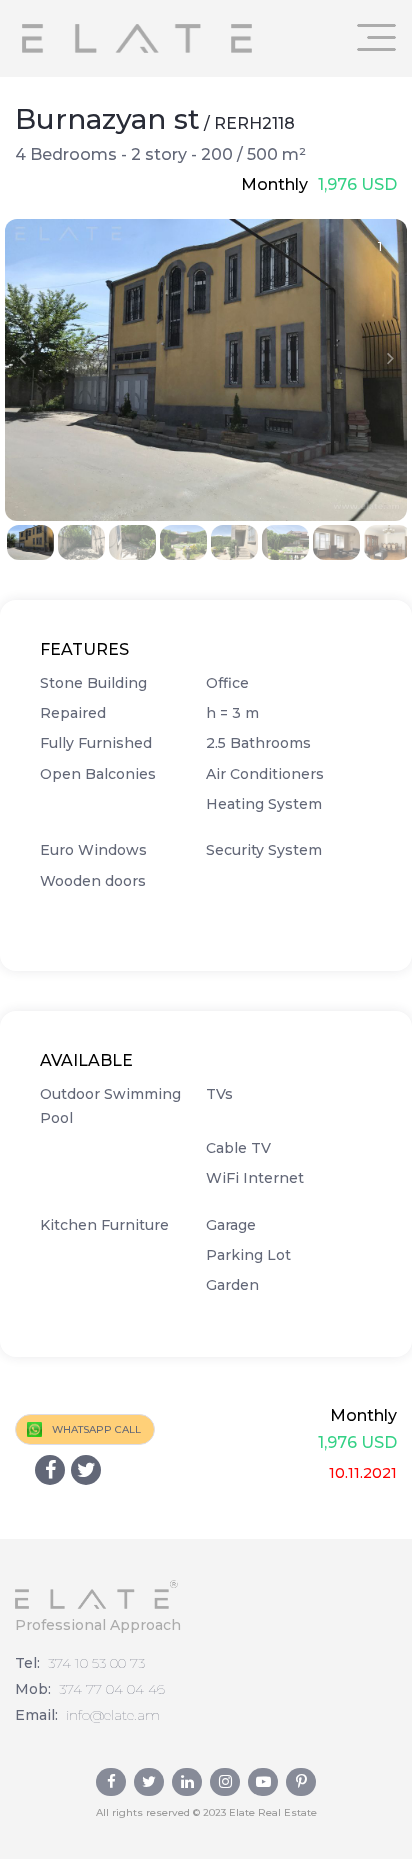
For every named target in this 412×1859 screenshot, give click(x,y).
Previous (22, 358)
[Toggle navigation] (377, 37)
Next (390, 358)
